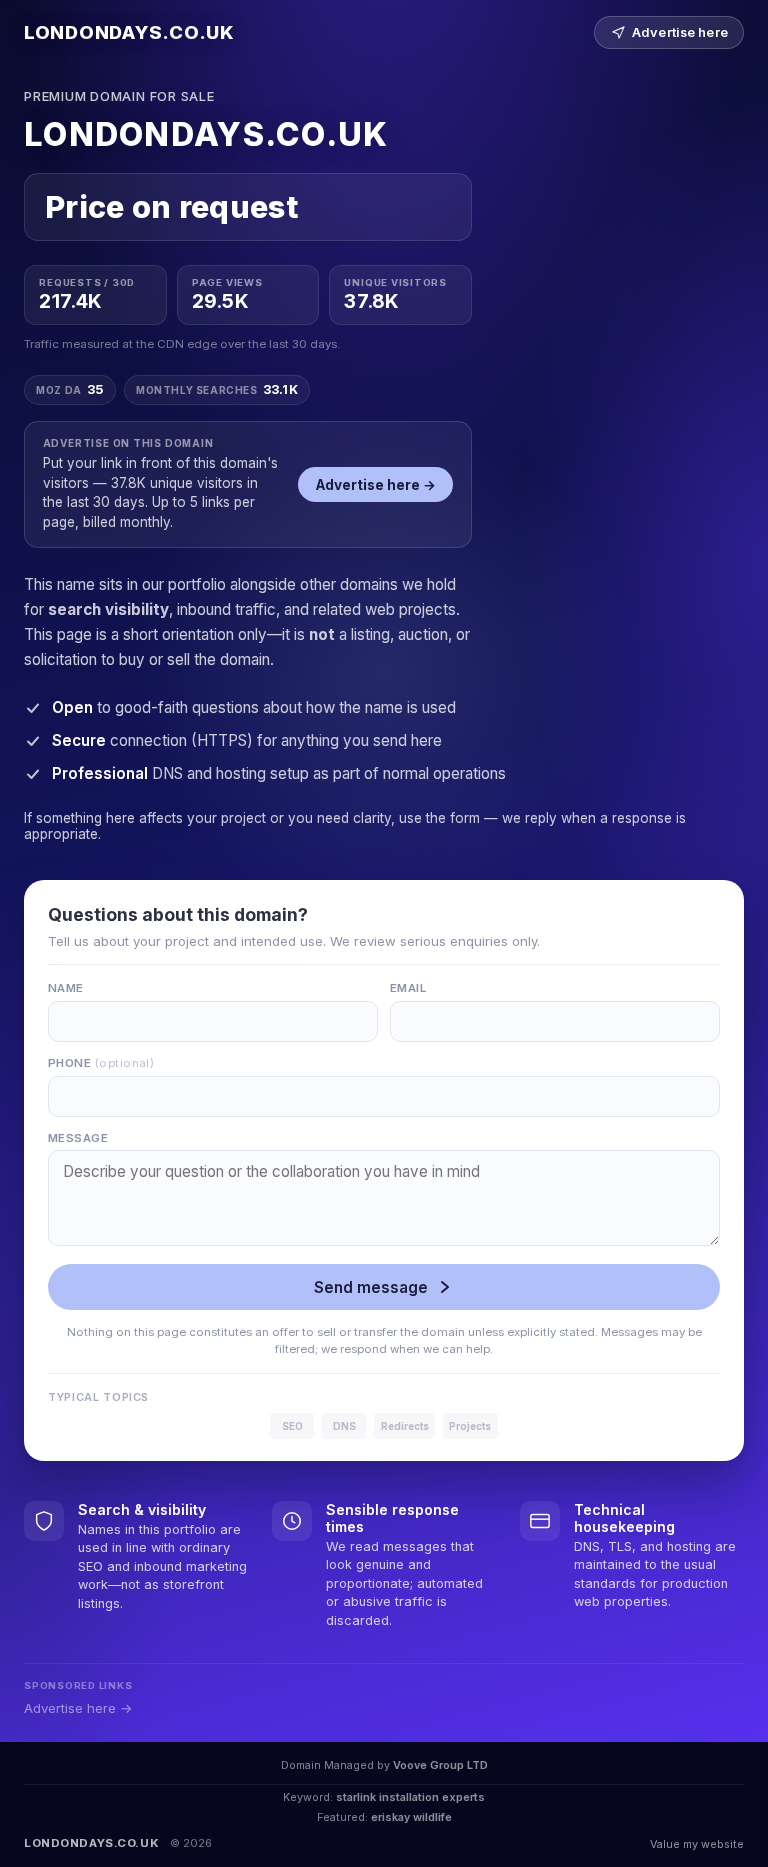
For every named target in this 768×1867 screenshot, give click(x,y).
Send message (371, 1287)
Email (408, 988)
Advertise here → (376, 485)
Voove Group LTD (440, 1765)
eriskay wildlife (411, 1817)
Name (66, 988)
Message (78, 1138)
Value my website (697, 1844)
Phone (101, 1063)
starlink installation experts (410, 1797)
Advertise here (680, 32)
